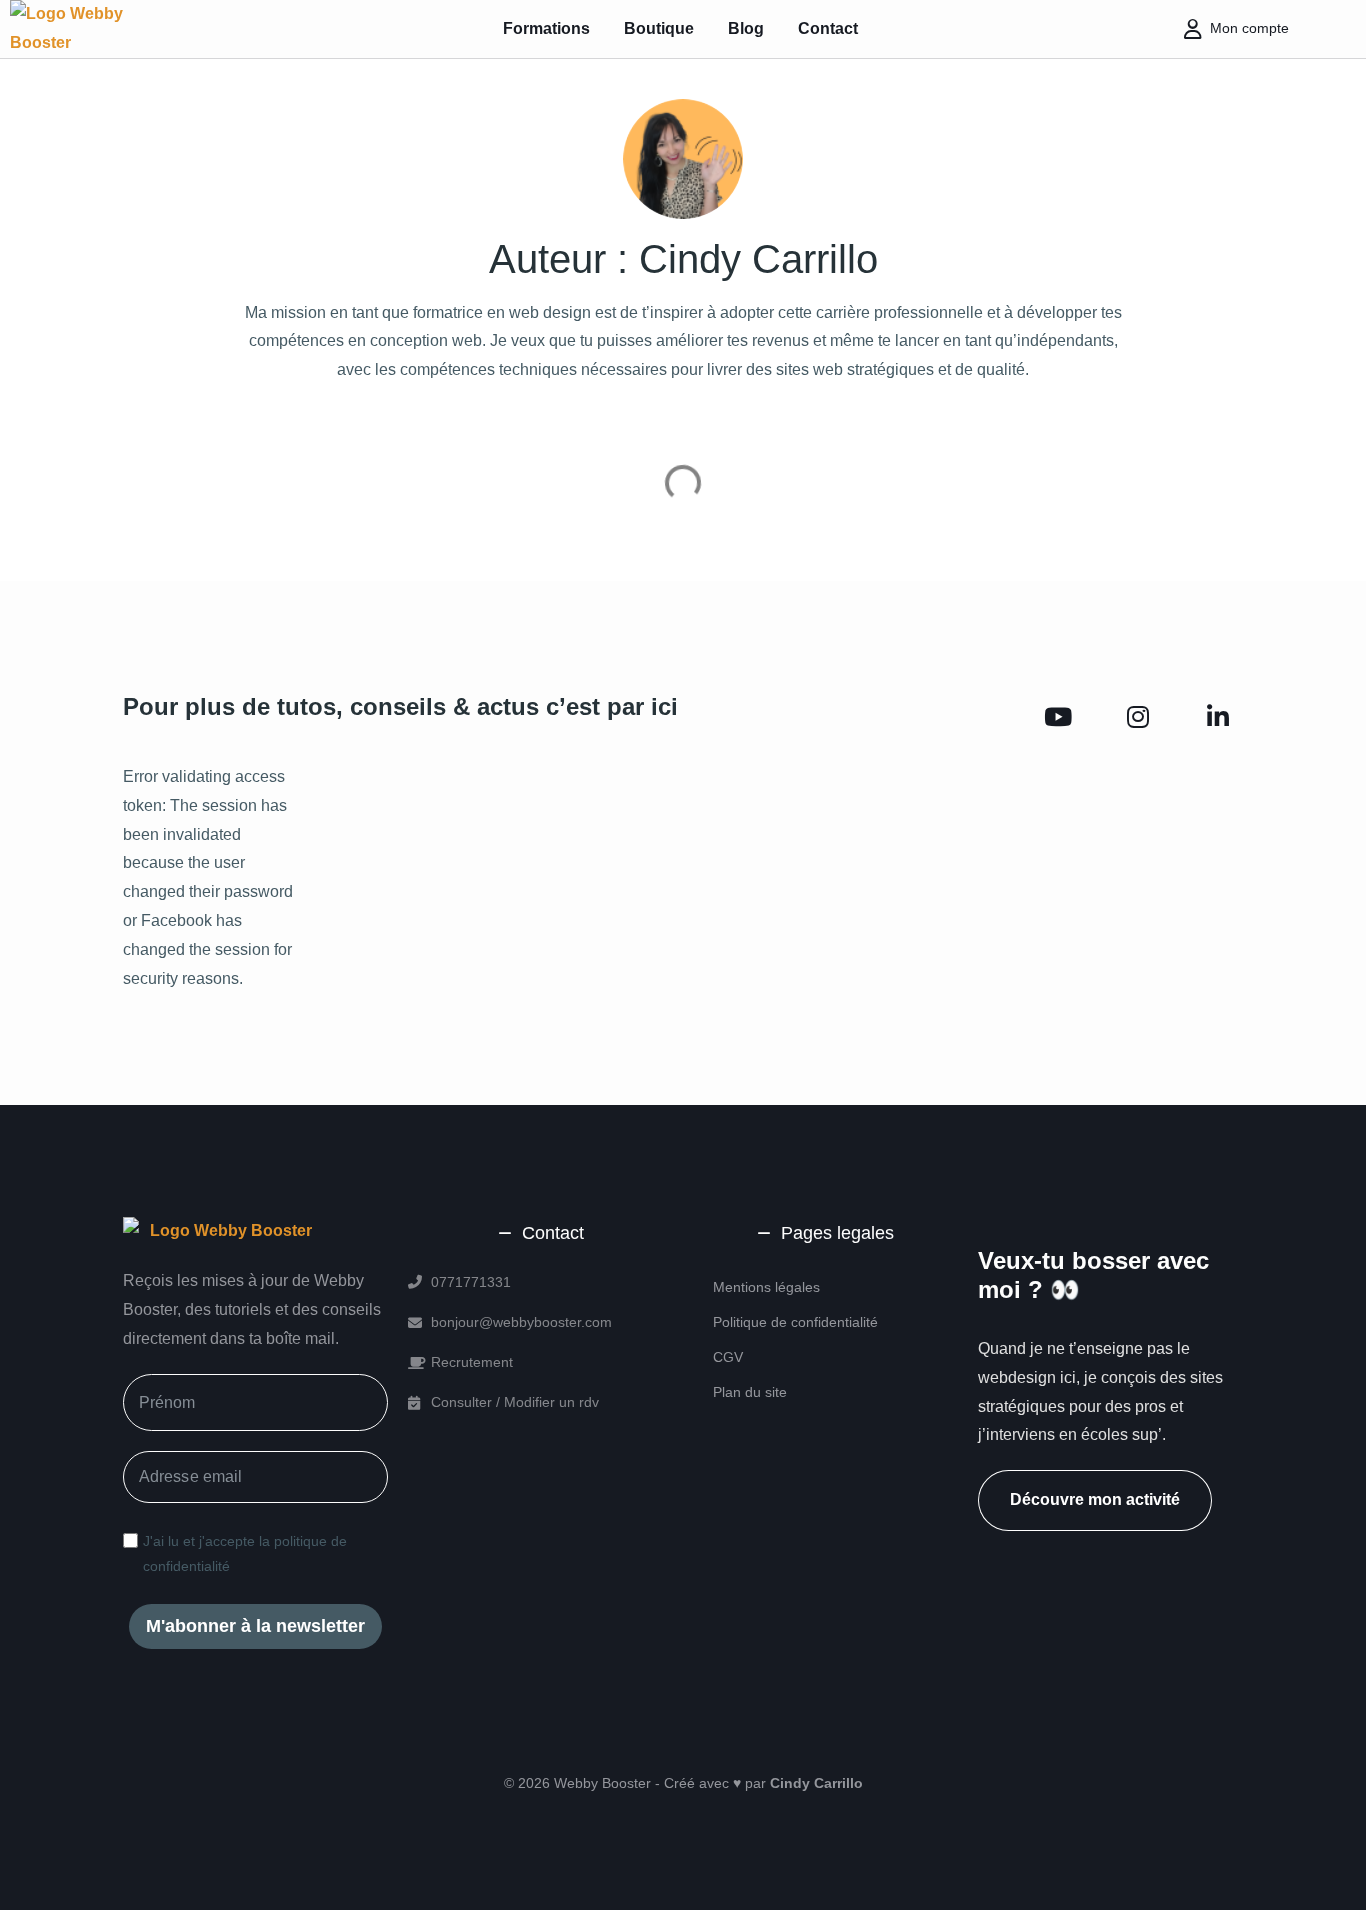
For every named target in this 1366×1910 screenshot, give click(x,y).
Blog (746, 28)
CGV (728, 1357)
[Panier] (1322, 29)
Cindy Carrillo (816, 1783)
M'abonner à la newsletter (255, 1626)
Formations (546, 28)
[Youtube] (1058, 718)
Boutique (659, 28)
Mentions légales (766, 1287)
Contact (828, 28)
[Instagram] (1138, 718)
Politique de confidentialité (795, 1322)
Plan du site (750, 1392)
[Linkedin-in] (1218, 718)
